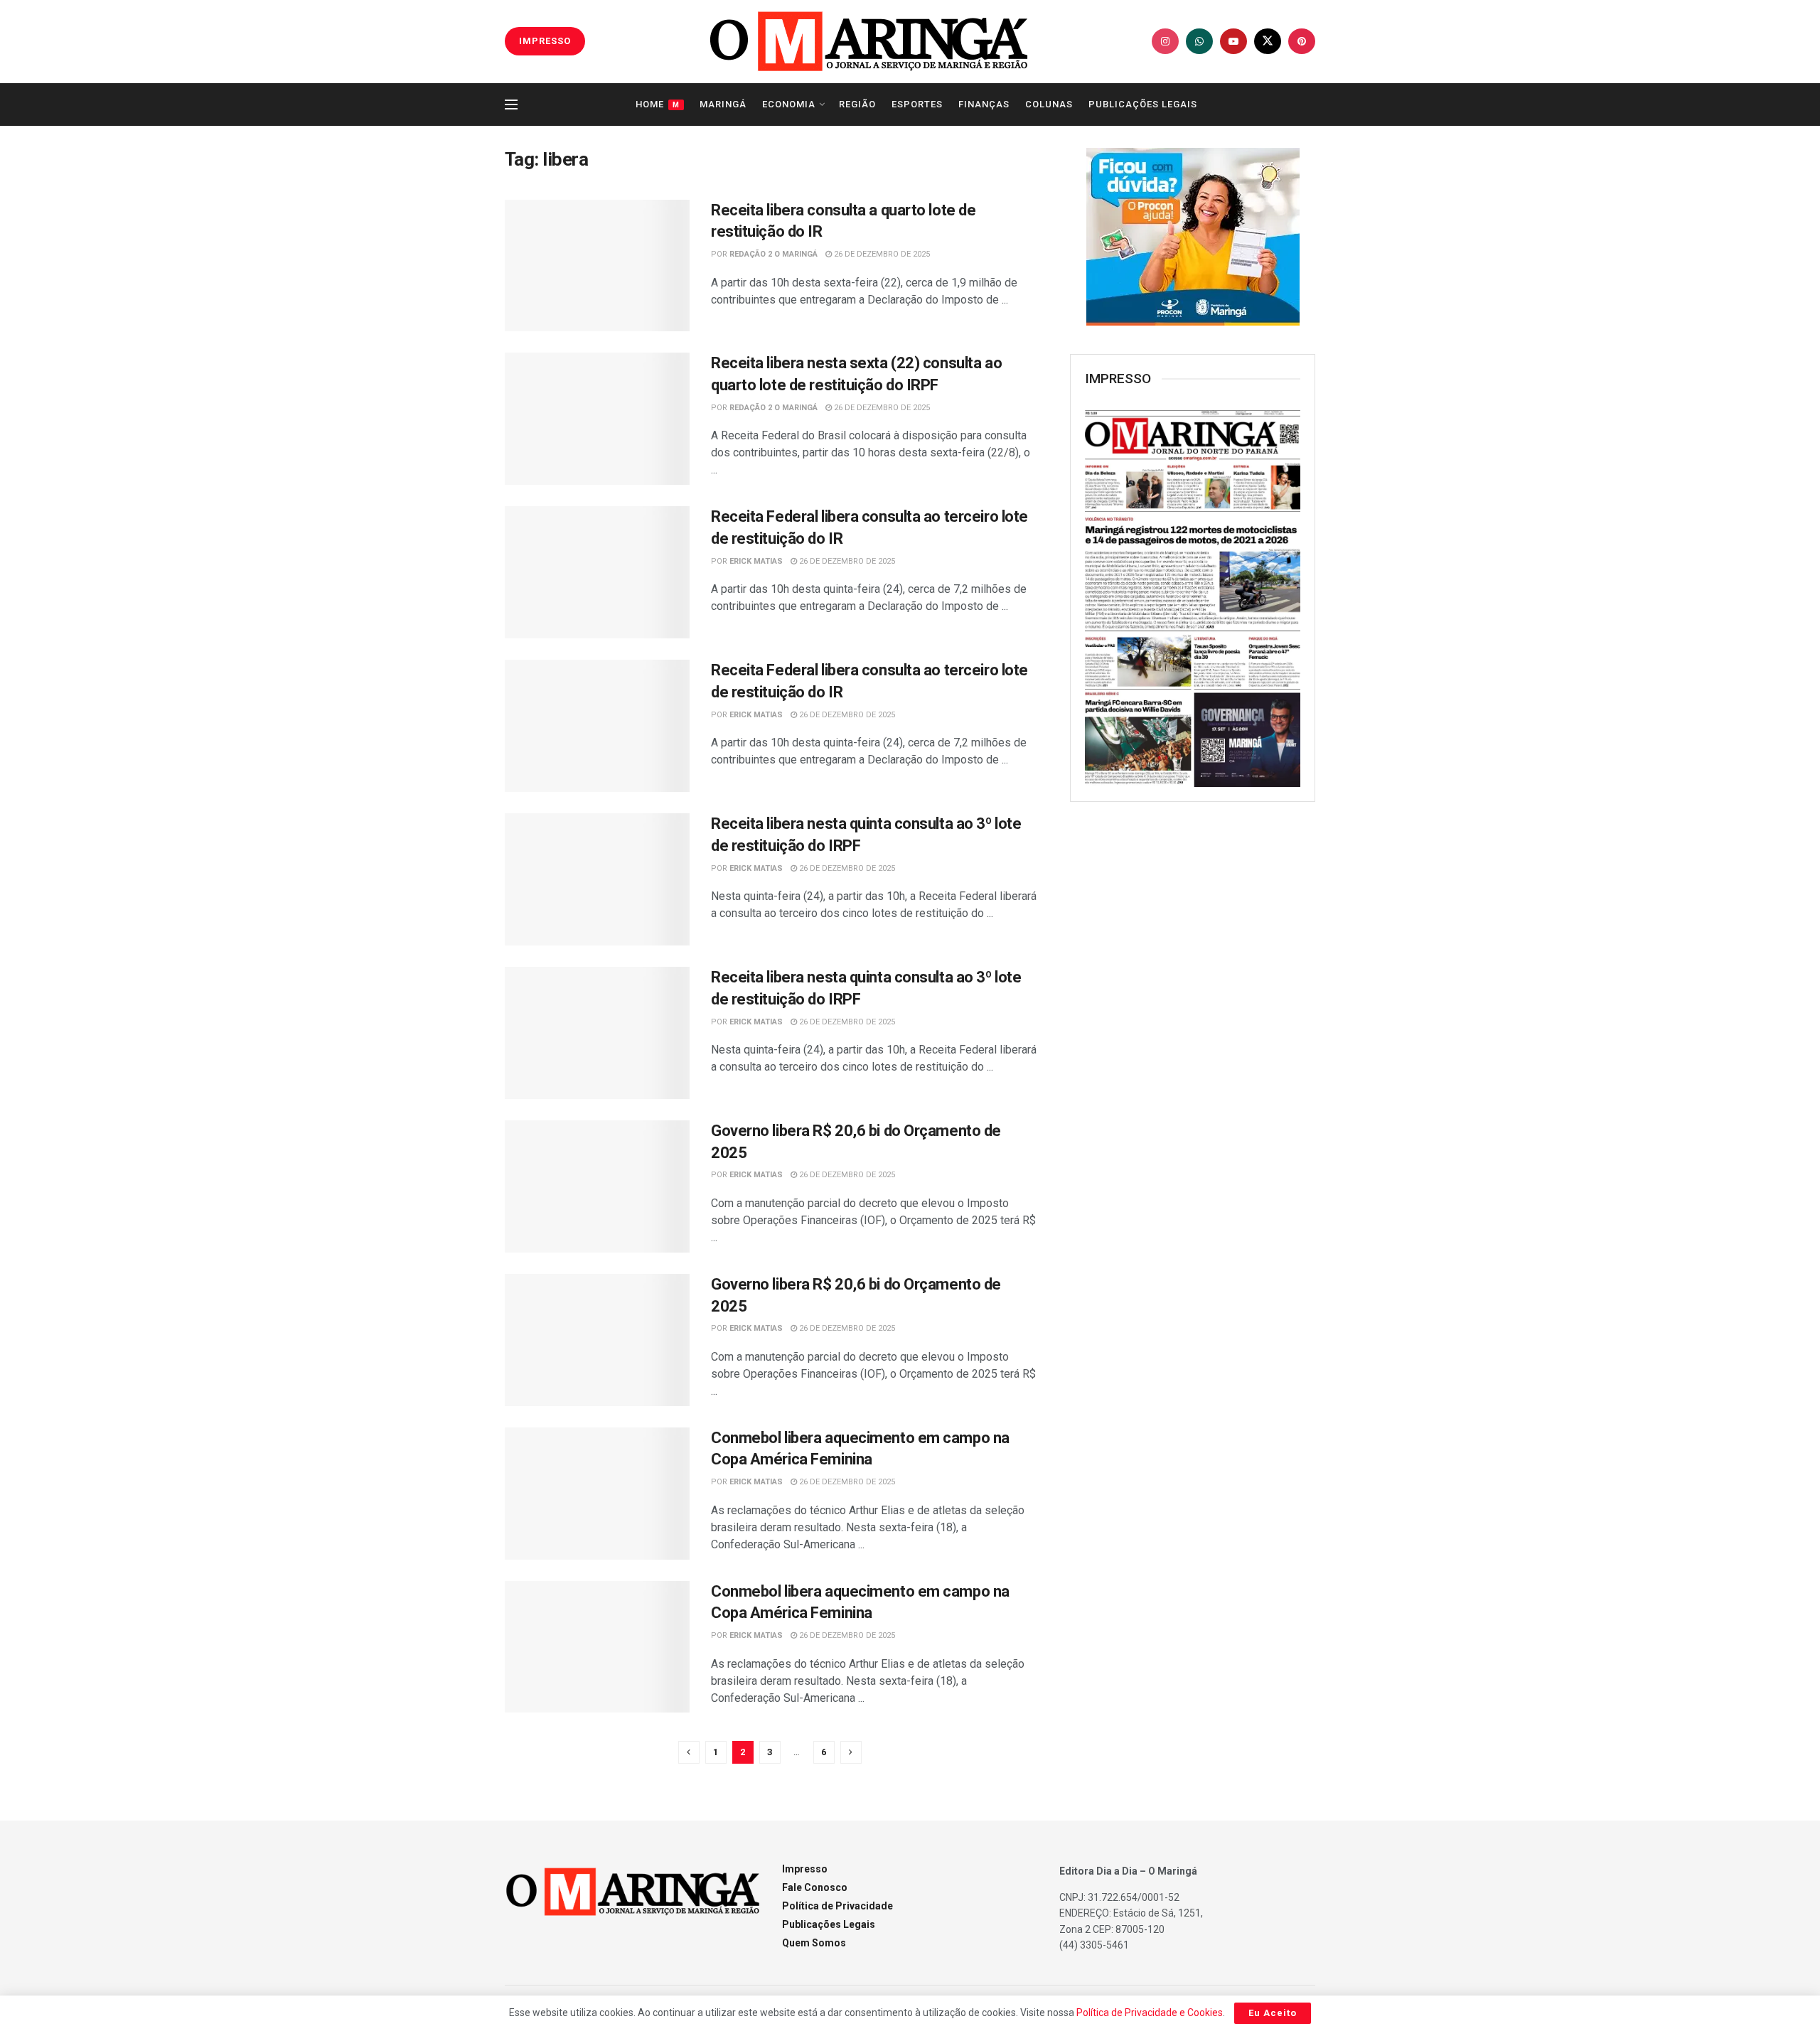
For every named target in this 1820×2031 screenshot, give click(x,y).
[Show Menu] (511, 105)
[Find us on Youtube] (1233, 41)
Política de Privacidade (837, 1906)
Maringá (723, 104)
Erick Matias (756, 561)
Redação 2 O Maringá (773, 254)
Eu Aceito (1273, 2013)
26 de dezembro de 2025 (881, 254)
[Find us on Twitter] (1268, 41)
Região (857, 104)
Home (658, 104)
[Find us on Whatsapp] (1199, 41)
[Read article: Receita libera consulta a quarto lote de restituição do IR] (597, 266)
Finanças (984, 104)
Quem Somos (814, 1943)
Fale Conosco (815, 1887)
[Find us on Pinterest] (1302, 41)
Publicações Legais (1143, 104)
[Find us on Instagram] (1165, 41)
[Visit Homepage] (869, 41)
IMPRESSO (545, 41)
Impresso (805, 1869)
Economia (789, 104)
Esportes (917, 104)
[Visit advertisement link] (1193, 237)
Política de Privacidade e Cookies (1150, 2013)
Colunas (1049, 104)
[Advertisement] (1193, 1044)
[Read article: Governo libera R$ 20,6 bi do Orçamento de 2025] (597, 1186)
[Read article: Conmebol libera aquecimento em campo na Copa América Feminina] (597, 1494)
